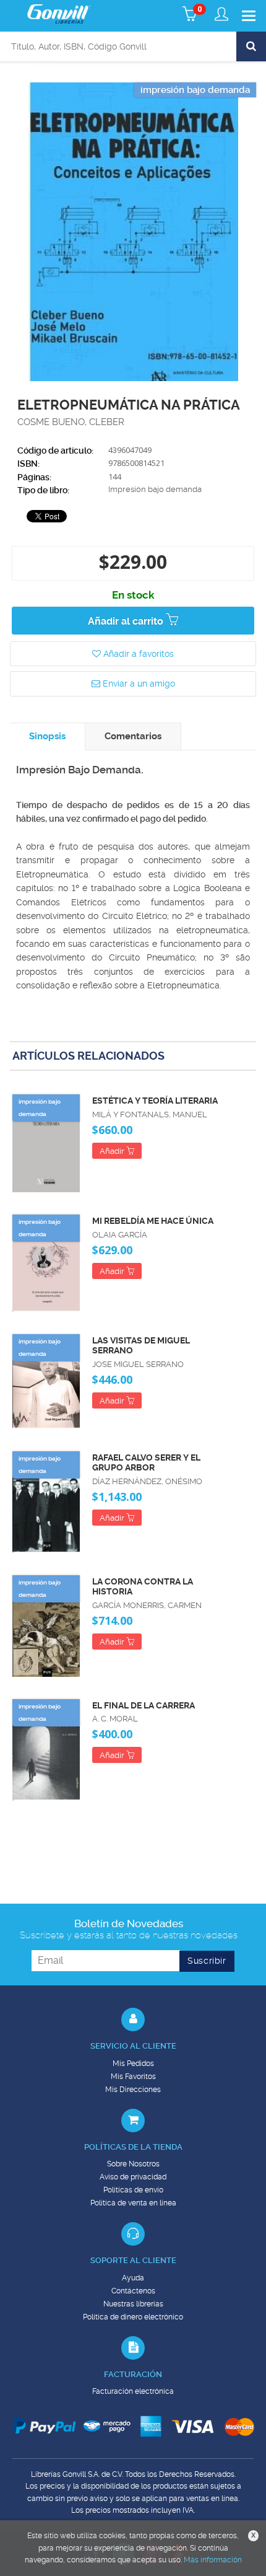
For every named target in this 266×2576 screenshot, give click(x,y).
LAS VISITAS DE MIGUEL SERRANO (141, 1346)
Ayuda (133, 2278)
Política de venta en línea (133, 2203)
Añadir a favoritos (137, 654)
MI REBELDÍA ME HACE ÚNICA (153, 1221)
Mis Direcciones (133, 2090)
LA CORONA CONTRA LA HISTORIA (143, 1587)
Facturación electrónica (133, 2391)
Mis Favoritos (133, 2077)
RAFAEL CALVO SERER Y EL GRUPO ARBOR (146, 1463)
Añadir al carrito (127, 621)
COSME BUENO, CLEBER (71, 422)
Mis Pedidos (133, 2064)
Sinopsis (47, 736)
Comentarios (133, 736)
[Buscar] (251, 46)
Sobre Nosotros (133, 2164)
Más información (213, 2560)
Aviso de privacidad (133, 2177)
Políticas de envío (133, 2190)
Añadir (113, 1151)
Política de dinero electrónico (133, 2317)
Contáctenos (133, 2291)
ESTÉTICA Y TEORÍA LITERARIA (155, 1101)
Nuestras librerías (133, 2304)
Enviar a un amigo (138, 684)
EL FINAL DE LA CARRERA (144, 1705)
